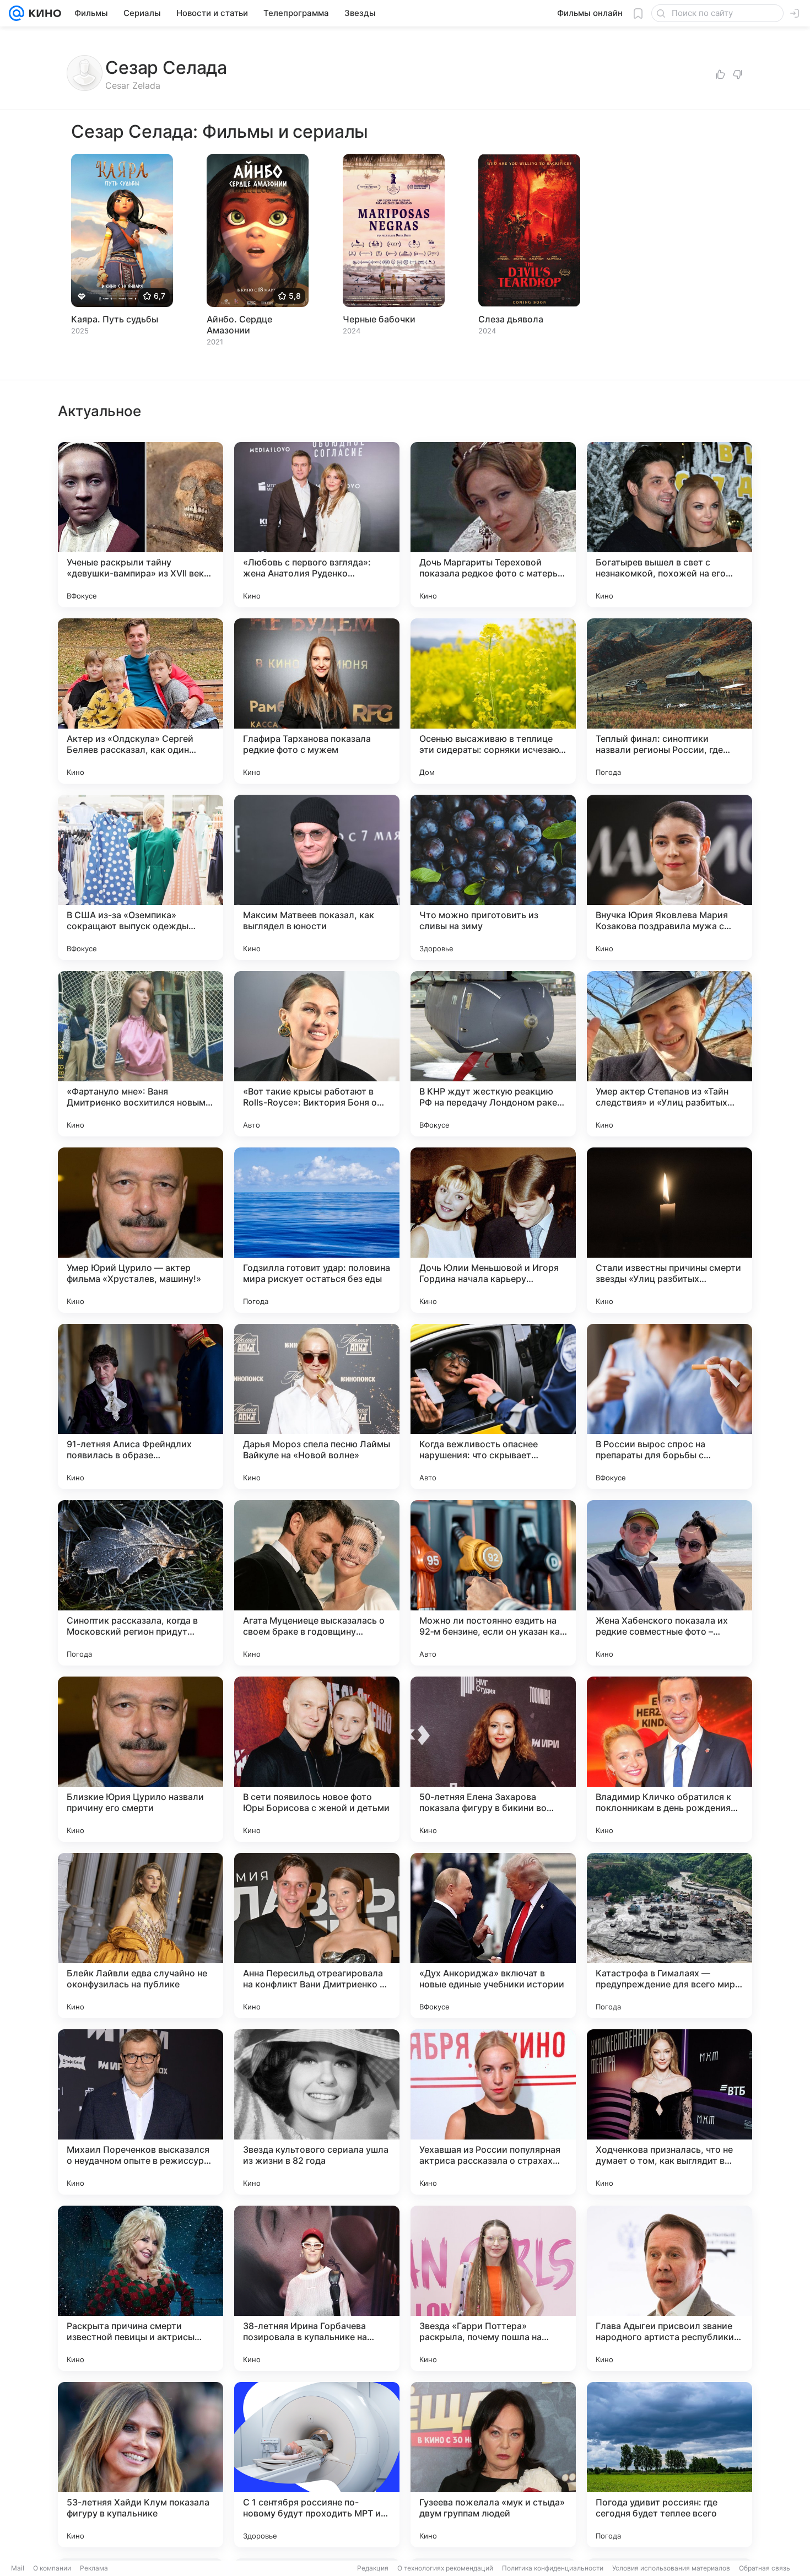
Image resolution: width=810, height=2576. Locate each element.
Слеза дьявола (511, 319)
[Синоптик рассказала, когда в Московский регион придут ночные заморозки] (141, 1583)
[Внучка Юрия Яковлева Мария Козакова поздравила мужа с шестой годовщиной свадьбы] (669, 877)
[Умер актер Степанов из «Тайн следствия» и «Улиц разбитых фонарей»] (669, 1054)
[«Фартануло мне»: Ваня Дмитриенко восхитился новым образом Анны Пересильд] (141, 1054)
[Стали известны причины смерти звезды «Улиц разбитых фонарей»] (669, 1230)
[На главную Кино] (43, 13)
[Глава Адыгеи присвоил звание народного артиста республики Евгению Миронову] (669, 2288)
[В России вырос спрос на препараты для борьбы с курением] (669, 1406)
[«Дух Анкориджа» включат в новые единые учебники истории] (493, 1936)
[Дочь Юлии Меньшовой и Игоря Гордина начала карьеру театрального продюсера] (493, 1230)
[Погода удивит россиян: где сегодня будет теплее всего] (669, 2465)
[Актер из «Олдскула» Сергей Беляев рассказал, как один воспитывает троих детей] (141, 701)
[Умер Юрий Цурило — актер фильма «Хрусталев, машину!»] (141, 1230)
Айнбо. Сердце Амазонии (239, 325)
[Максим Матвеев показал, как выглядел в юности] (317, 877)
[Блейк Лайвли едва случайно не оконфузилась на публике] (141, 1936)
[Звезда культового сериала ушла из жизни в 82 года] (317, 2112)
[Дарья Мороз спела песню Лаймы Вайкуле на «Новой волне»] (317, 1406)
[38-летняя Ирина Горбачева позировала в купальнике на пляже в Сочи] (317, 2288)
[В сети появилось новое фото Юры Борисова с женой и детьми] (317, 1759)
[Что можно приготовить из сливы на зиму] (493, 877)
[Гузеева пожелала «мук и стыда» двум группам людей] (493, 2465)
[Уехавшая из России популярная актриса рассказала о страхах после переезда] (493, 2112)
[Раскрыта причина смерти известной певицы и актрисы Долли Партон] (141, 2288)
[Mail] (17, 13)
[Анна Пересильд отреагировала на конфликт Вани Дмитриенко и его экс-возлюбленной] (317, 1936)
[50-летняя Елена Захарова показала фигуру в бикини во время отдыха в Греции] (493, 1759)
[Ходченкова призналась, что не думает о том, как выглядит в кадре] (669, 2112)
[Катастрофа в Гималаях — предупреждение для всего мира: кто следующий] (669, 1936)
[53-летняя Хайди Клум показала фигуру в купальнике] (141, 2465)
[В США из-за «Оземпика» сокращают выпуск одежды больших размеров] (141, 877)
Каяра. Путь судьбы (115, 319)
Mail (18, 2568)
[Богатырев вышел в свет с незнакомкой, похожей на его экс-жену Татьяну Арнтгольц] (669, 525)
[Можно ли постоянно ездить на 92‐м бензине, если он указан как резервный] (493, 1583)
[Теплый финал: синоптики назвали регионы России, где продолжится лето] (669, 701)
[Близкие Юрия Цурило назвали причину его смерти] (141, 1759)
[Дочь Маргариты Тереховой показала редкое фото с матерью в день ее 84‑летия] (493, 525)
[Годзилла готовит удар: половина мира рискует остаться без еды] (317, 1230)
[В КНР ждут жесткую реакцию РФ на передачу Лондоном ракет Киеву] (493, 1054)
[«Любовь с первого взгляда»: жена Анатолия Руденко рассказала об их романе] (317, 525)
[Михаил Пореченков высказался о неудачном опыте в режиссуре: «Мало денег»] (141, 2112)
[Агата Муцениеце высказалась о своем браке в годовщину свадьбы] (317, 1583)
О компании (52, 2568)
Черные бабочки (379, 319)
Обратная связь (765, 2568)
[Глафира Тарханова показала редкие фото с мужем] (317, 701)
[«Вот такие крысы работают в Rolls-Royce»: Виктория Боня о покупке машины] (317, 1054)
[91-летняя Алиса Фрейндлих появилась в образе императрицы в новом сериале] (141, 1406)
